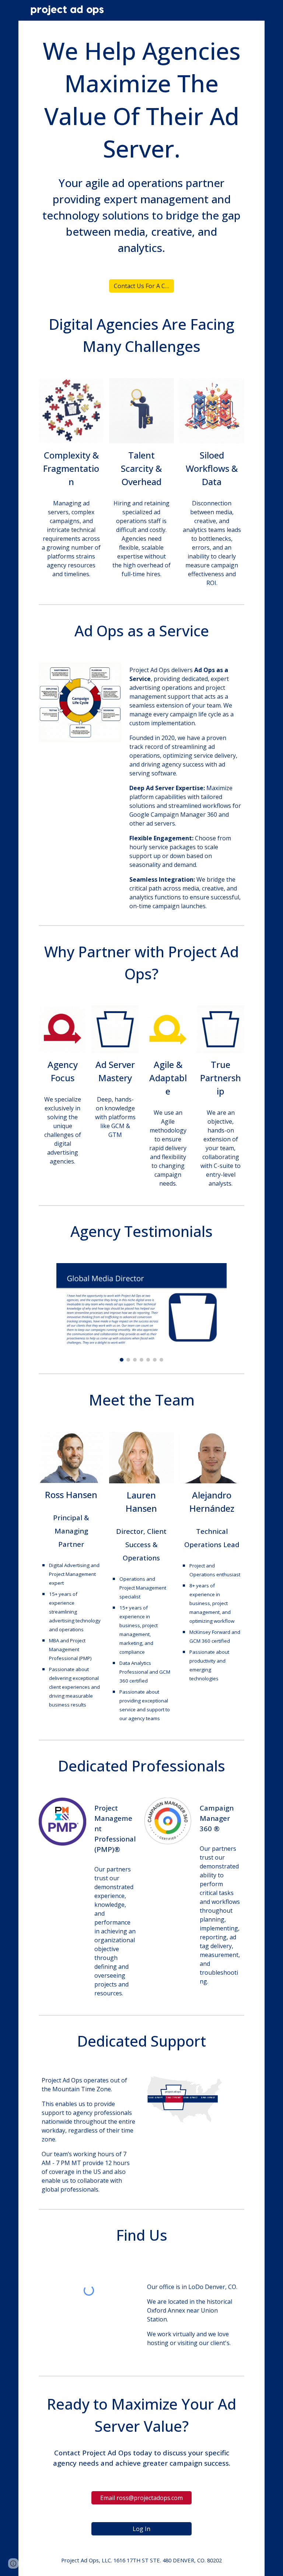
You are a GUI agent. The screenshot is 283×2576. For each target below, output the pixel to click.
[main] (141, 100)
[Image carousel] (141, 1312)
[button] (13, 2563)
